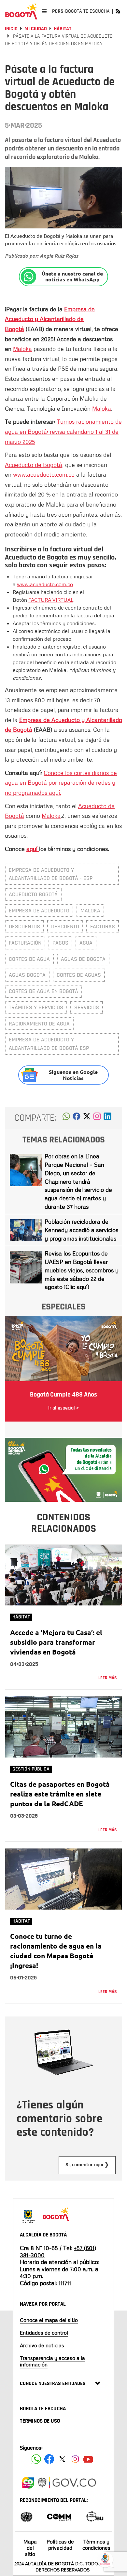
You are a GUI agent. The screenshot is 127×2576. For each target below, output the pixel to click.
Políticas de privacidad (60, 2545)
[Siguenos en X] (62, 2459)
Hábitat (63, 29)
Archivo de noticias (42, 2345)
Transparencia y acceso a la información (52, 2361)
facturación (25, 943)
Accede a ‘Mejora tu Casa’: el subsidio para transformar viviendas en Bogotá (56, 1642)
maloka (90, 911)
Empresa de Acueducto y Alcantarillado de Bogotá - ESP (51, 874)
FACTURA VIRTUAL (51, 600)
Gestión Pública (31, 1769)
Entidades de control (44, 2333)
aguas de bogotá (83, 959)
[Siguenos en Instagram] (75, 2459)
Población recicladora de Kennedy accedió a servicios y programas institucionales (81, 1230)
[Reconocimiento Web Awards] (95, 2516)
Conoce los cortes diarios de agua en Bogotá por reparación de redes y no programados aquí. (61, 783)
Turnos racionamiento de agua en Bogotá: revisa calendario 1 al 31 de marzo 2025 (63, 431)
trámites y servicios (36, 1007)
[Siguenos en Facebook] (36, 2459)
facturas (103, 927)
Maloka (22, 349)
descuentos (24, 927)
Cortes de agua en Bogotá (43, 991)
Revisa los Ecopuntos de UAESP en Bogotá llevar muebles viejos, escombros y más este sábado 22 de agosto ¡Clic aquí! (82, 1270)
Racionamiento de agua (39, 1024)
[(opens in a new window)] (97, 1118)
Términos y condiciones (96, 2545)
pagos (60, 943)
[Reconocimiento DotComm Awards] (59, 2516)
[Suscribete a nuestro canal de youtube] (88, 2459)
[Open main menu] (44, 11)
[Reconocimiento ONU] (26, 2516)
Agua (86, 943)
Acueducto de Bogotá (34, 465)
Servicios (87, 1007)
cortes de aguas (79, 975)
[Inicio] (21, 11)
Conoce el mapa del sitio (49, 2320)
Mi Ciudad (36, 29)
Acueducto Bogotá (33, 894)
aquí (33, 849)
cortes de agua (29, 959)
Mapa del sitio (30, 2548)
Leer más (108, 1678)
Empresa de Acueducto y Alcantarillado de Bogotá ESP (49, 1044)
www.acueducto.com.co (44, 474)
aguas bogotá (27, 975)
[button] (66, 1118)
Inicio (11, 29)
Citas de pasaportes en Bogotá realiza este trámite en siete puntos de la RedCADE (60, 1794)
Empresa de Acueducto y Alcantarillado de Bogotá (50, 319)
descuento (65, 927)
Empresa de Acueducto (39, 911)
